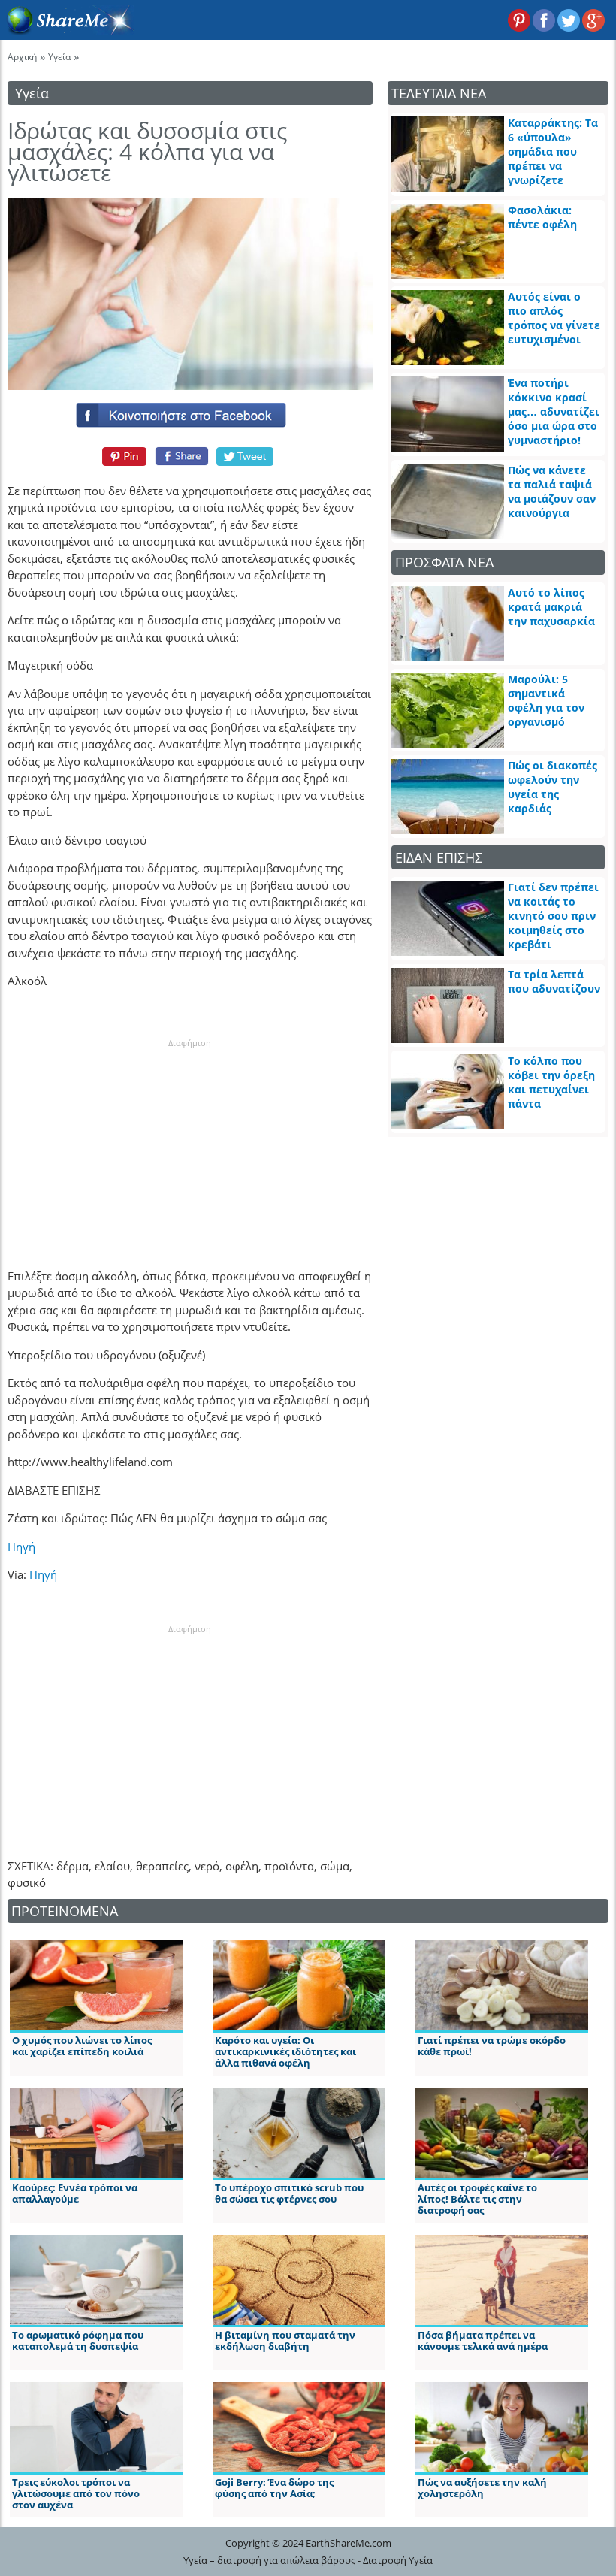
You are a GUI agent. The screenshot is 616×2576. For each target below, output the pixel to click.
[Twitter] (246, 456)
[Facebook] (190, 412)
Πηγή (21, 1547)
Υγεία (59, 57)
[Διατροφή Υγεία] (67, 31)
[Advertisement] (190, 1143)
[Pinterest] (122, 456)
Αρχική (22, 57)
